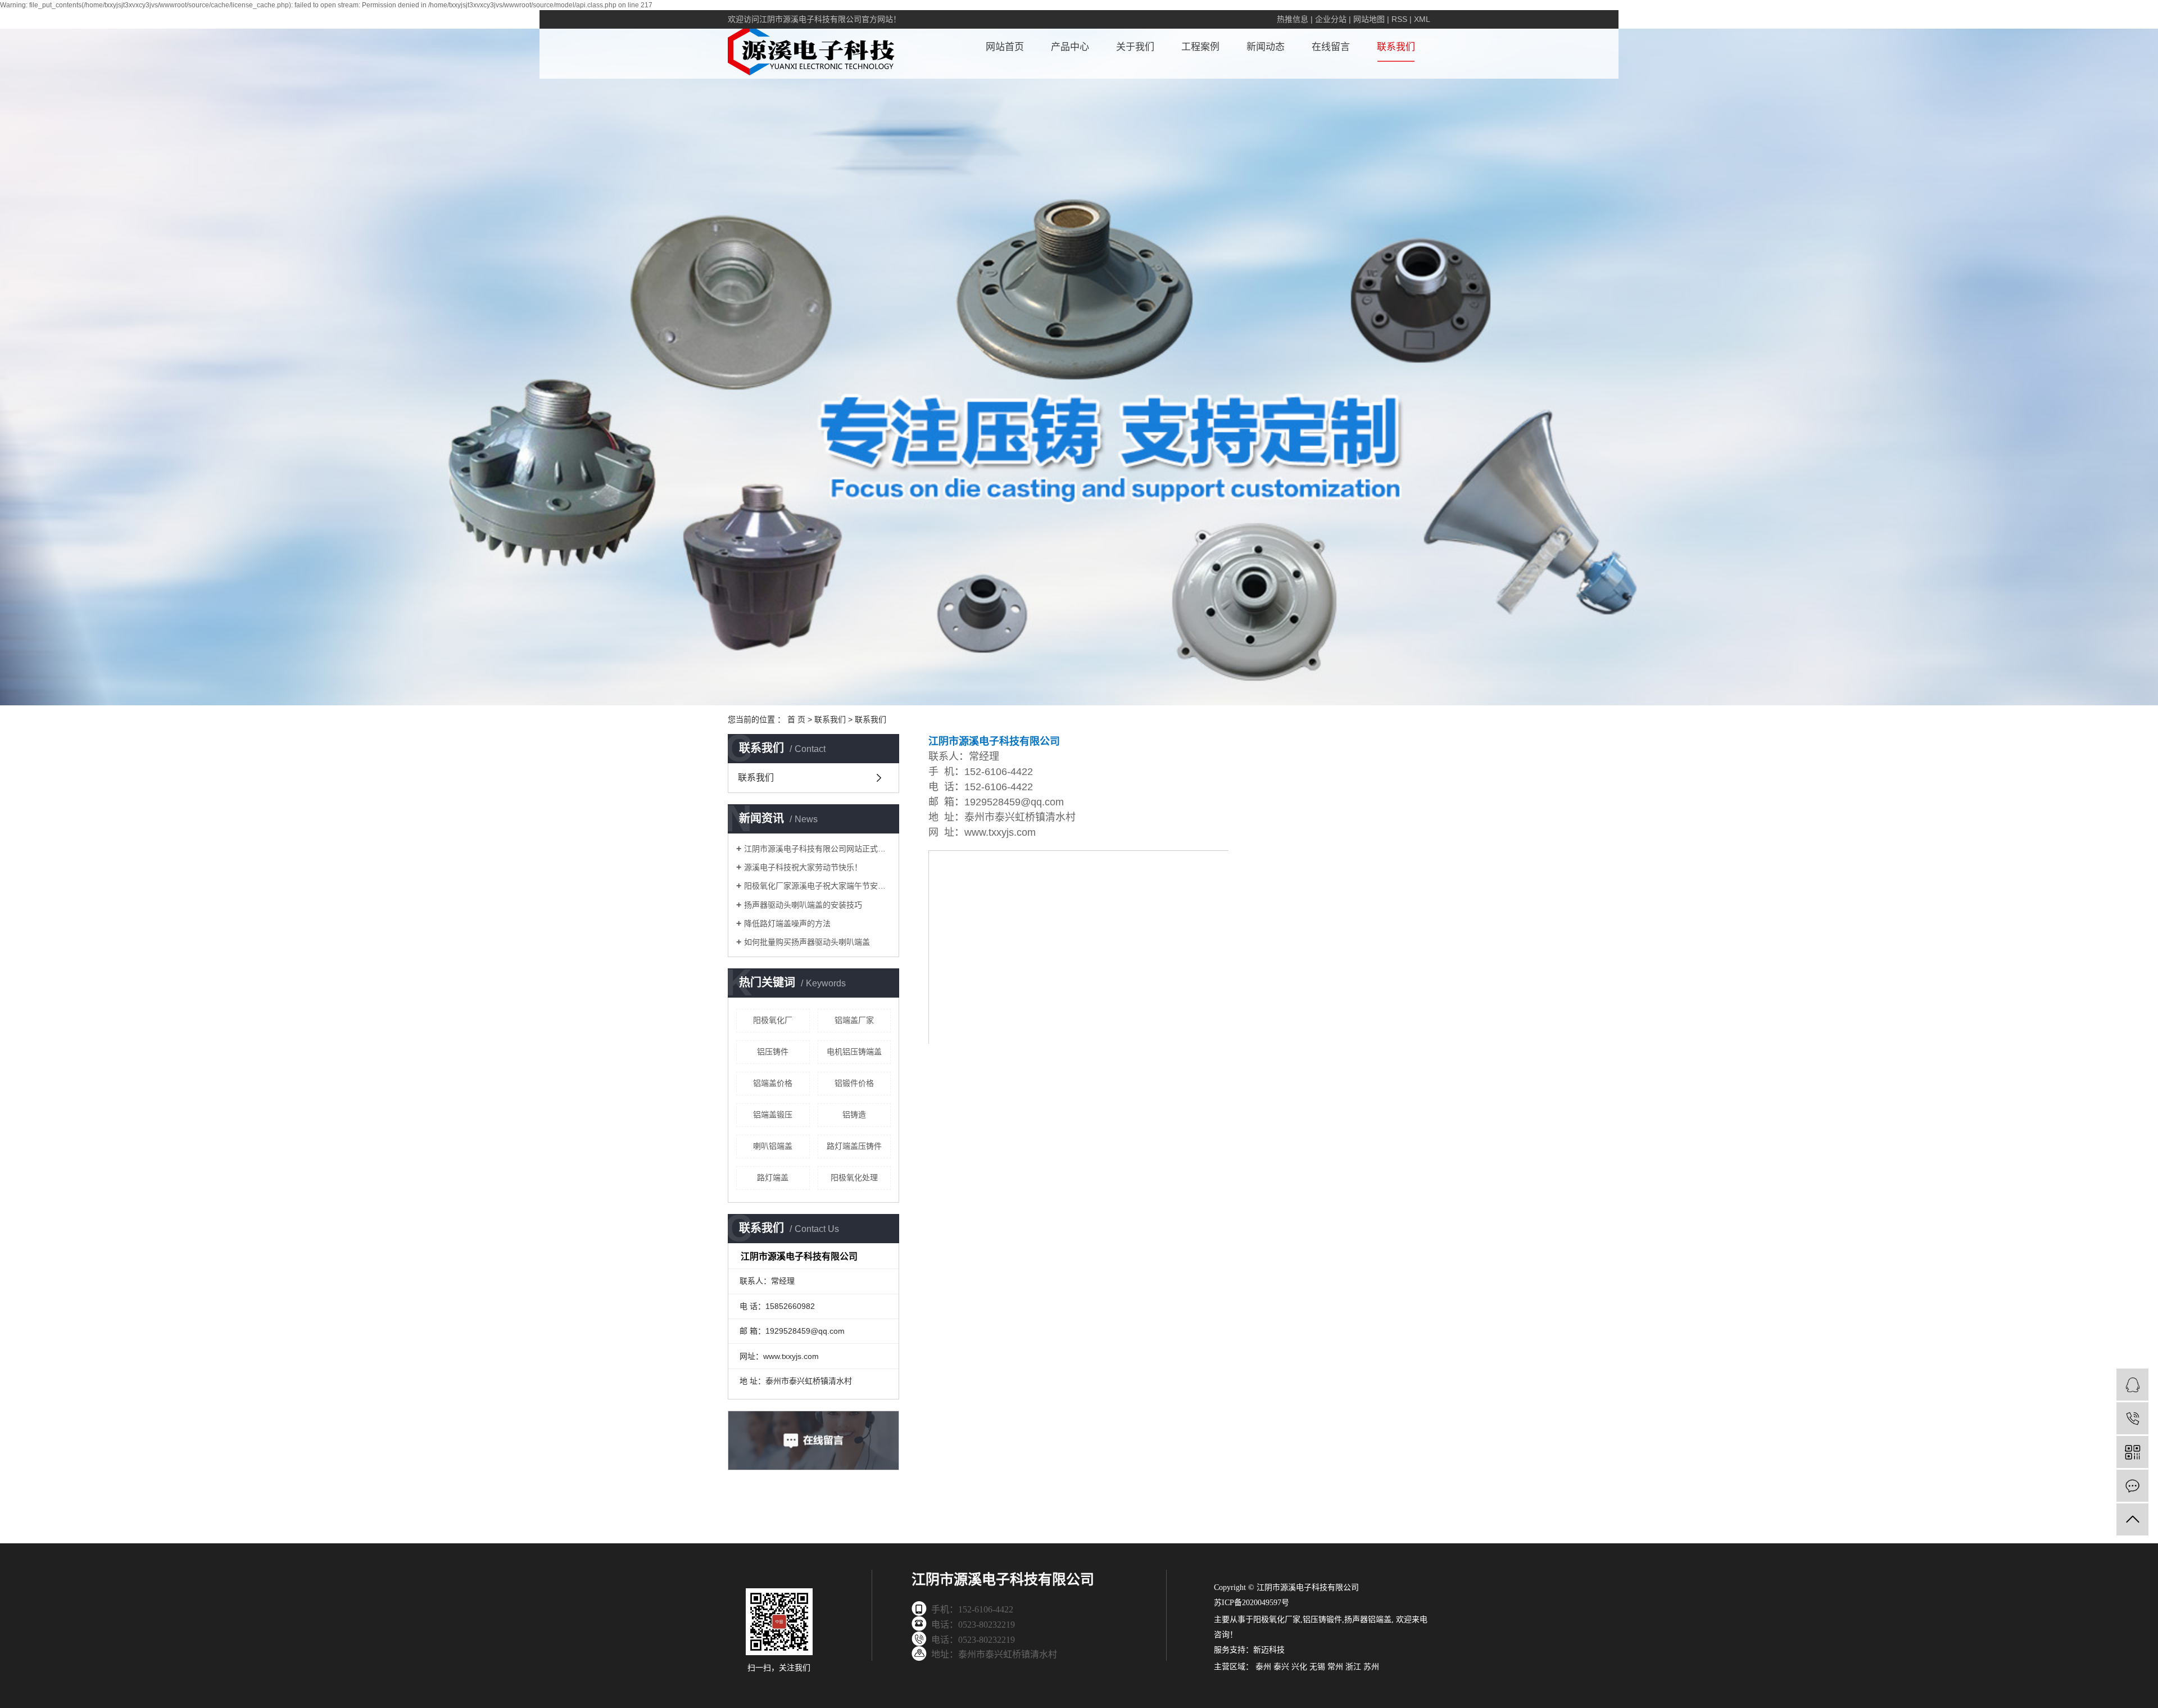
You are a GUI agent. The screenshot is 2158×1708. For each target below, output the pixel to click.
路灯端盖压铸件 (854, 1146)
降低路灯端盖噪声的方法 (787, 923)
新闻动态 (1266, 47)
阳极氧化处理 (854, 1177)
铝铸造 (854, 1114)
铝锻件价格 (854, 1083)
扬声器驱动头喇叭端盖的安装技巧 (803, 905)
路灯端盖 (773, 1177)
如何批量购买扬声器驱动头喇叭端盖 (807, 942)
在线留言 (1331, 47)
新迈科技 (1269, 1650)
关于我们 (1135, 47)
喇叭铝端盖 (773, 1146)
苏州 (1371, 1667)
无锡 (1317, 1667)
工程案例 (1200, 47)
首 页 (796, 719)
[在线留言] (2132, 1486)
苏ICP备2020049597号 (1252, 1603)
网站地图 (1369, 19)
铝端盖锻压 (773, 1114)
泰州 (1263, 1667)
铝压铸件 (773, 1052)
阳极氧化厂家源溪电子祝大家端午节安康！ (817, 886)
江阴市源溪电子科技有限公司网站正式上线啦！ (817, 849)
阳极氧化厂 (773, 1020)
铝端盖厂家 (854, 1020)
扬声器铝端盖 (1368, 1619)
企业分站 (1331, 19)
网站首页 (1005, 47)
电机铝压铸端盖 (854, 1052)
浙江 (1353, 1667)
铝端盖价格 (773, 1083)
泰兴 (1281, 1667)
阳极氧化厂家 (1277, 1619)
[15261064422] (2132, 1418)
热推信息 (1293, 19)
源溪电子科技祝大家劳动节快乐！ (803, 867)
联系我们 (1396, 47)
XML (1422, 19)
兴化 (1299, 1667)
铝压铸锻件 (1322, 1619)
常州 (1335, 1667)
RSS (1399, 19)
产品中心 (1070, 47)
